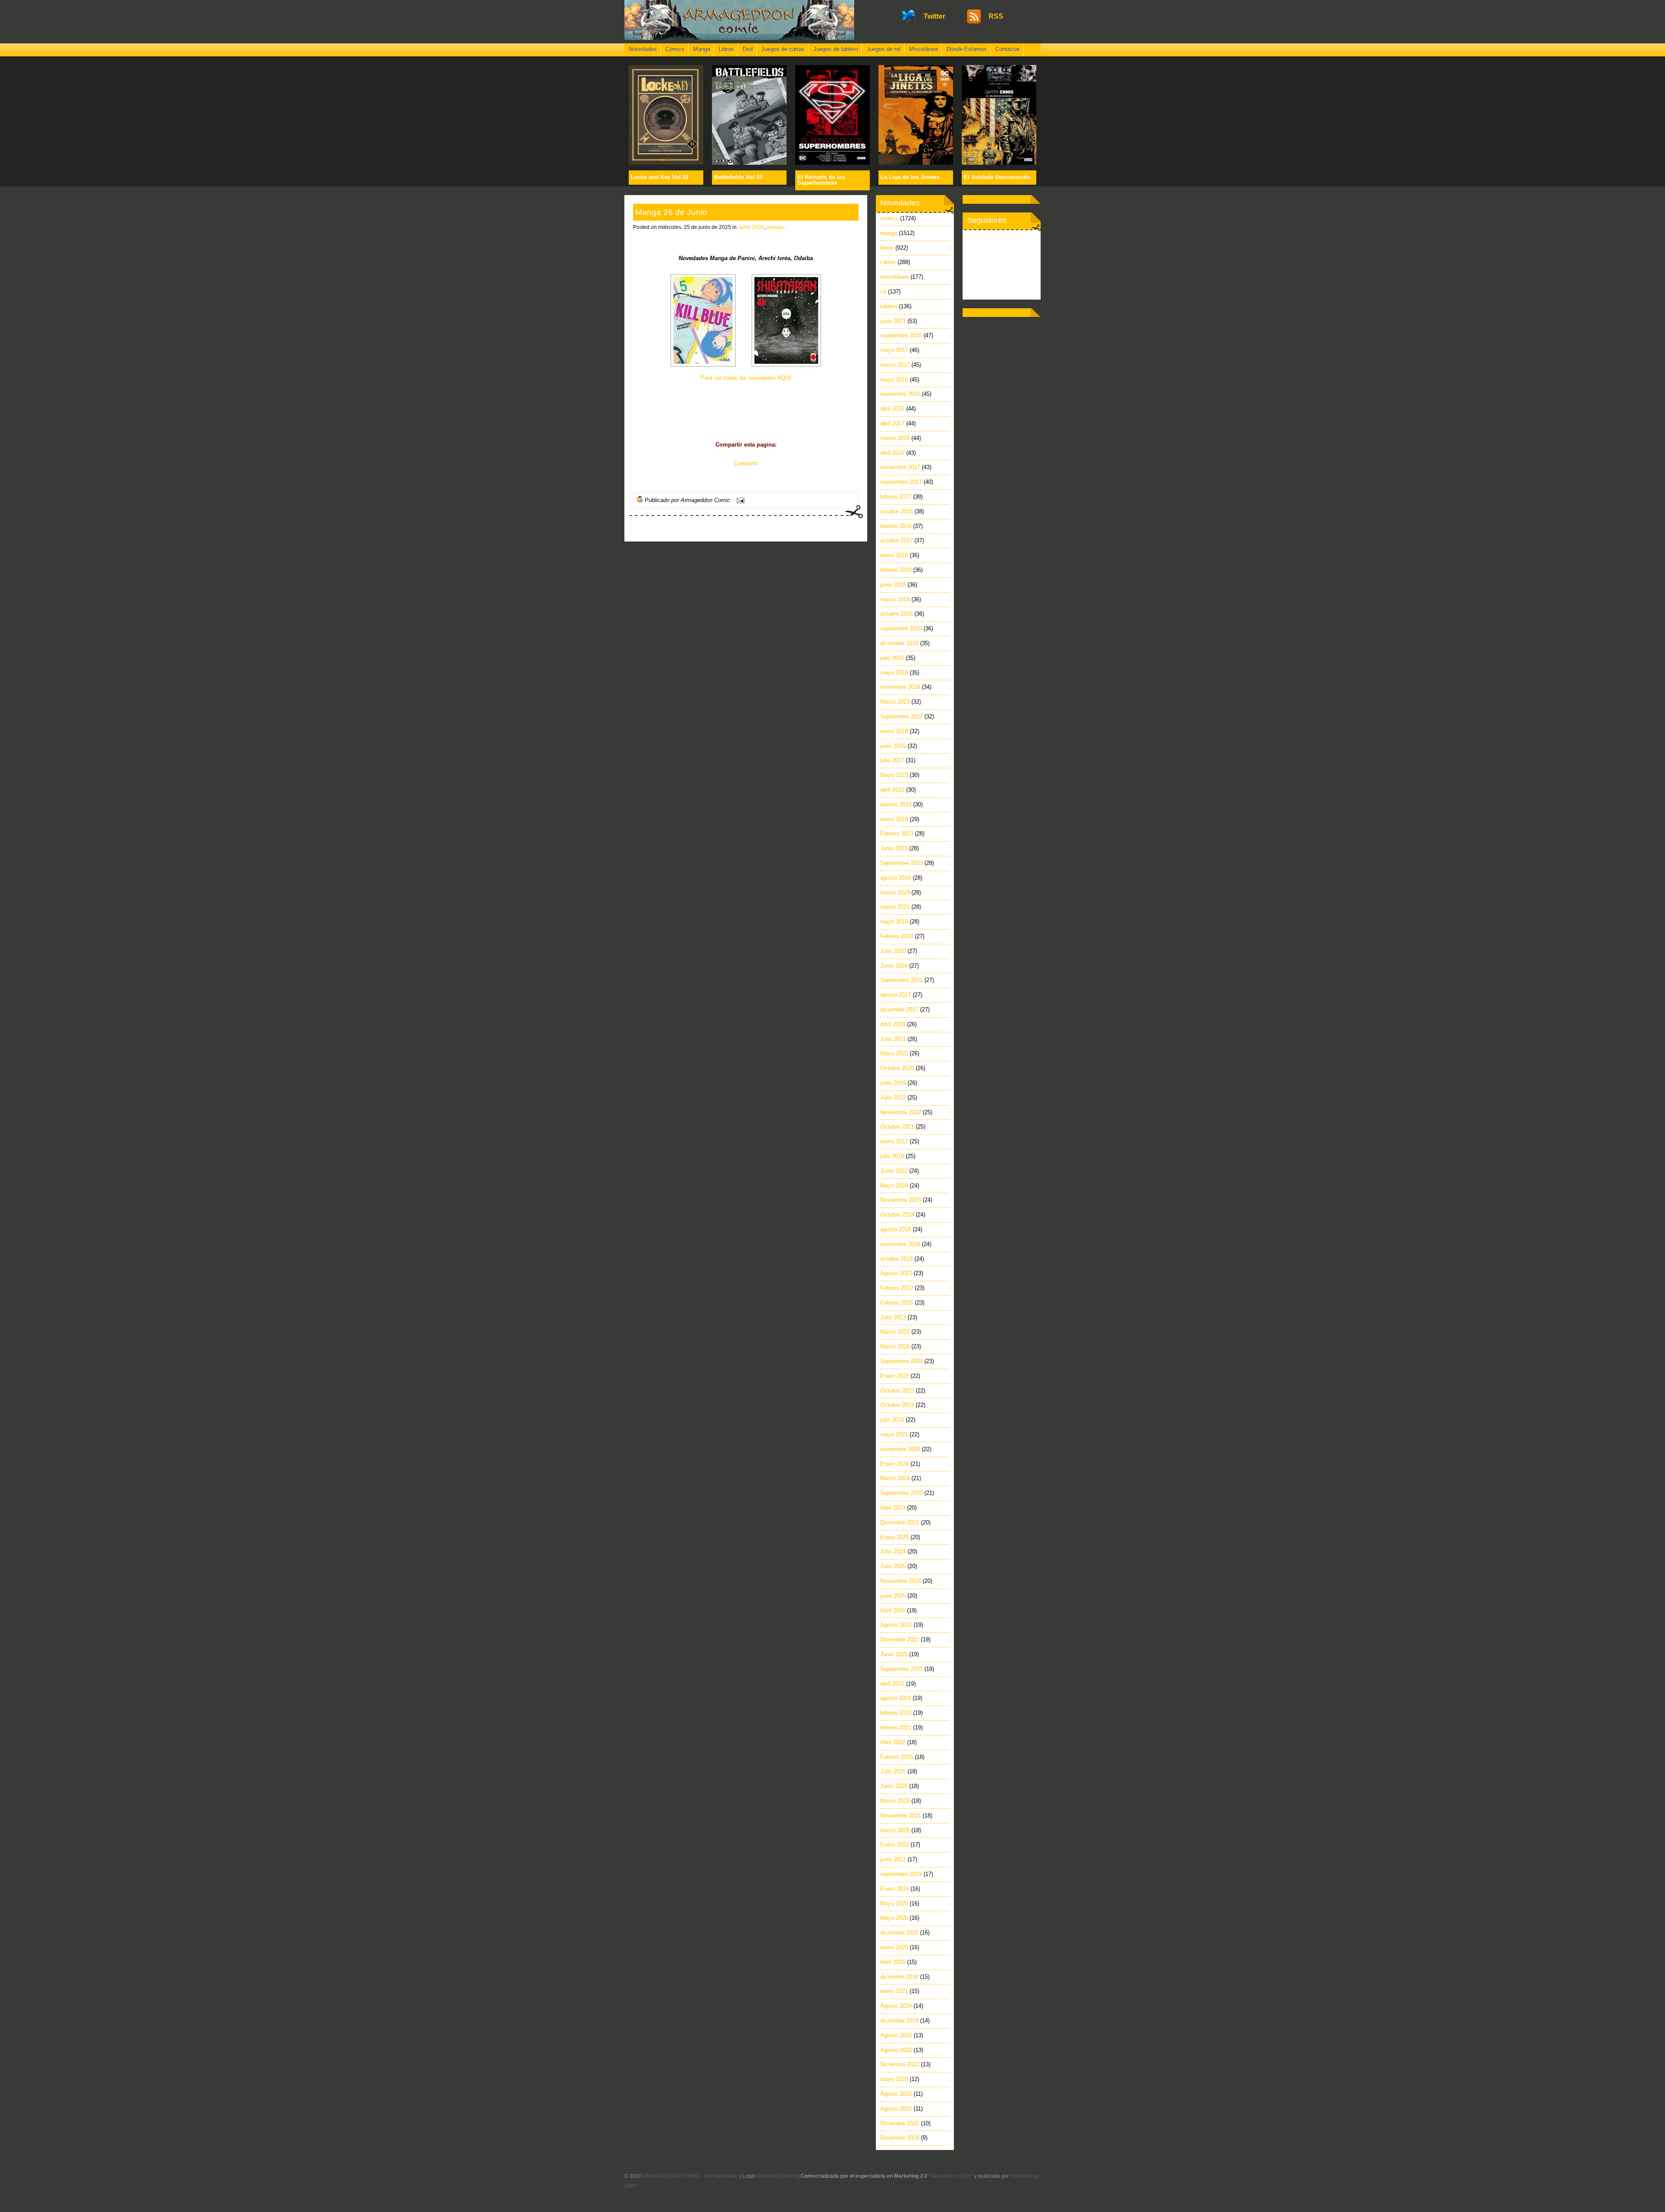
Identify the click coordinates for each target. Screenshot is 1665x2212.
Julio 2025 (893, 1771)
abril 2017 (892, 423)
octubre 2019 (896, 1259)
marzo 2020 (895, 1830)
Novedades (643, 49)
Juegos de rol (884, 49)
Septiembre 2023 (901, 863)
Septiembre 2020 (901, 1493)
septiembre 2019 (901, 1874)
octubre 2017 (896, 540)
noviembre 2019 (900, 1244)
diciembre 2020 (899, 1933)
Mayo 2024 (894, 1186)
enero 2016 (894, 555)
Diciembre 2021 (900, 1522)
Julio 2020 (893, 951)
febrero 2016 (896, 526)
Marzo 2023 (895, 702)
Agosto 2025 (896, 2035)
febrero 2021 (896, 1728)
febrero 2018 (896, 570)
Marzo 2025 (895, 1801)
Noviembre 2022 (901, 1112)
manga (775, 227)
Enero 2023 (895, 1376)
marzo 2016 (895, 438)
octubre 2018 (896, 614)
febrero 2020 (896, 1713)
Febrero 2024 (897, 936)
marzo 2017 (895, 365)
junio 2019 (893, 1083)
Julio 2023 (893, 1317)
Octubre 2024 (897, 1215)
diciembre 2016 (899, 643)
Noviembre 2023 (901, 1200)
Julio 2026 (893, 1566)
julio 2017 (892, 760)
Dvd (748, 49)
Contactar (1008, 49)
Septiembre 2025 (901, 1669)
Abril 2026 (893, 1610)
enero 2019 (894, 819)
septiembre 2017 (901, 482)
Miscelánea (924, 49)
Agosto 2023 (896, 1273)
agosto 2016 (896, 878)
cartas (888, 262)
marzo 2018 (895, 599)
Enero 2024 (895, 1464)
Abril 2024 (893, 1024)
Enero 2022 (895, 1845)
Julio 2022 (893, 1098)
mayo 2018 (894, 673)
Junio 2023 (894, 848)
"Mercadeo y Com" (951, 2176)
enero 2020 (894, 1947)
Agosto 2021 (896, 2109)
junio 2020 (893, 1596)
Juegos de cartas (783, 49)
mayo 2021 (894, 1434)
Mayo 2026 (894, 1918)
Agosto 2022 (896, 1625)
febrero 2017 (896, 497)
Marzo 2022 (895, 1332)
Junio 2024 (894, 966)
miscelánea (895, 277)
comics (889, 218)
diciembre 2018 (899, 1977)
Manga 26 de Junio (671, 212)
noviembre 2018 (900, 687)
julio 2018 (892, 1156)
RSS (996, 16)
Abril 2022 (893, 1742)
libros (887, 248)
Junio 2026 (894, 1786)
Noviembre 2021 (901, 1816)
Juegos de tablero (836, 49)
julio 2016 (892, 658)
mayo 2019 (894, 922)
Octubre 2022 (897, 1391)
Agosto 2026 (896, 2050)
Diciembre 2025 (900, 2123)
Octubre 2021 (897, 1127)
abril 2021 (892, 1684)
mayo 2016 (894, 380)
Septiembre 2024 (901, 1361)
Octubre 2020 (897, 1068)
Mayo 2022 (894, 1053)
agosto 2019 (896, 1698)
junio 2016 (893, 746)
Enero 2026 (895, 1889)
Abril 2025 (893, 1962)
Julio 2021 (893, 1039)
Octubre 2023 (897, 1405)
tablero (889, 306)
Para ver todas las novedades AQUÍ (746, 378)
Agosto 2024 (896, 2006)
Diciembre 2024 (900, 2138)
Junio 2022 (894, 1171)
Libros (726, 49)
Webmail (767, 2176)
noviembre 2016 (900, 394)
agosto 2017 (896, 995)
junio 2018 (893, 585)
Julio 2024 (893, 1551)
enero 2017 (894, 1141)
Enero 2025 (895, 1537)
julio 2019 (892, 1420)
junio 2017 (893, 321)
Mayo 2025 (894, 1904)
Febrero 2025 (897, 1757)
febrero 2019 (896, 804)
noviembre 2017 (900, 467)
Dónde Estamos (967, 49)
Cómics (675, 49)
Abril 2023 (893, 1508)
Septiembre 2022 (901, 716)
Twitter (934, 16)
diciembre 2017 (899, 1010)
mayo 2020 (894, 2079)
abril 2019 (892, 790)
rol (883, 292)
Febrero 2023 (897, 834)
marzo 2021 (895, 907)
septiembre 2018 (901, 628)
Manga (702, 49)
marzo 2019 (895, 892)
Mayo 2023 (894, 775)
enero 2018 (894, 731)
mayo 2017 (894, 350)
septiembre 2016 (901, 335)
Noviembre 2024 (901, 1581)
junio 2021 (893, 1859)
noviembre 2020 (900, 1449)
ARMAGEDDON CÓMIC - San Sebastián (690, 2176)
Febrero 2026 (897, 1303)
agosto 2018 (896, 1229)
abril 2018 (892, 453)
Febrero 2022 (897, 1288)
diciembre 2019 (899, 2021)
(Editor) (788, 2176)
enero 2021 (894, 1991)
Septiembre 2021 (901, 980)
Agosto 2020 (896, 2094)
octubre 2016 (896, 511)
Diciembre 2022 (900, 1639)
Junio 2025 (751, 227)
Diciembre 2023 (900, 2064)
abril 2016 (892, 409)
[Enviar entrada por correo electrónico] (739, 500)
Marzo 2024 (895, 1478)
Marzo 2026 (895, 1346)
